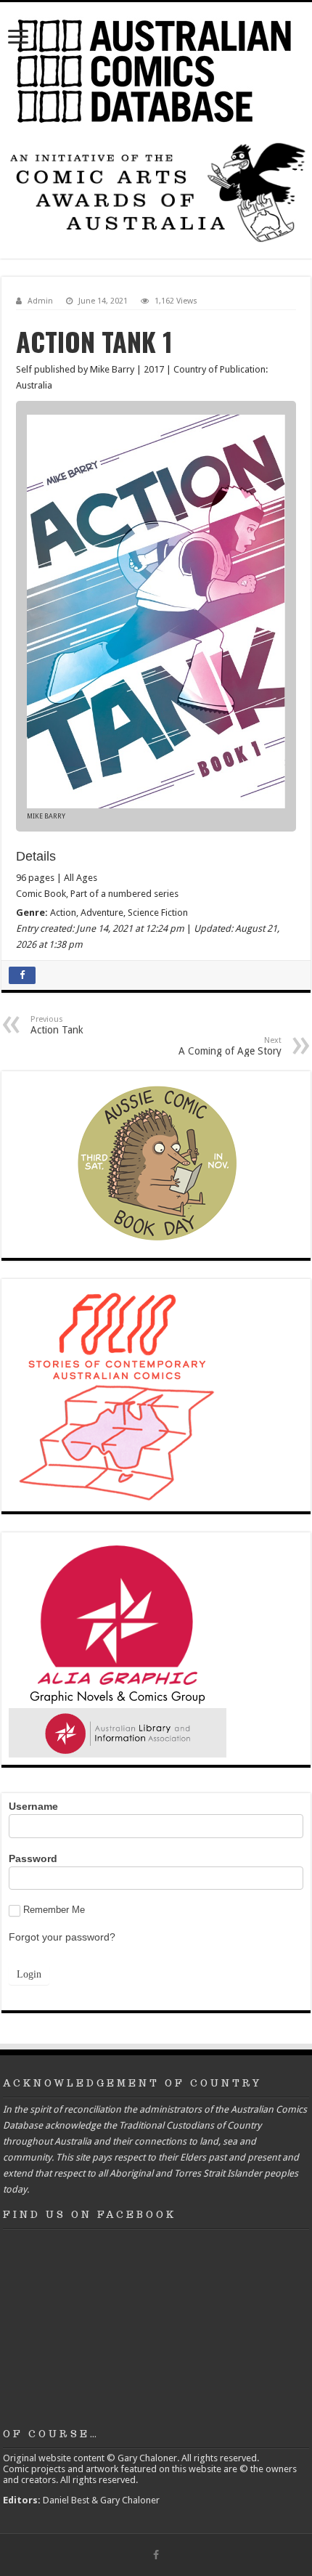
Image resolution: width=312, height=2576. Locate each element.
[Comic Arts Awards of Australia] (156, 191)
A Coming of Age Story (230, 1046)
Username (33, 1806)
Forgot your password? (62, 1937)
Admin (40, 301)
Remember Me (54, 1910)
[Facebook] (156, 2555)
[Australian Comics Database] (156, 68)
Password (33, 1858)
